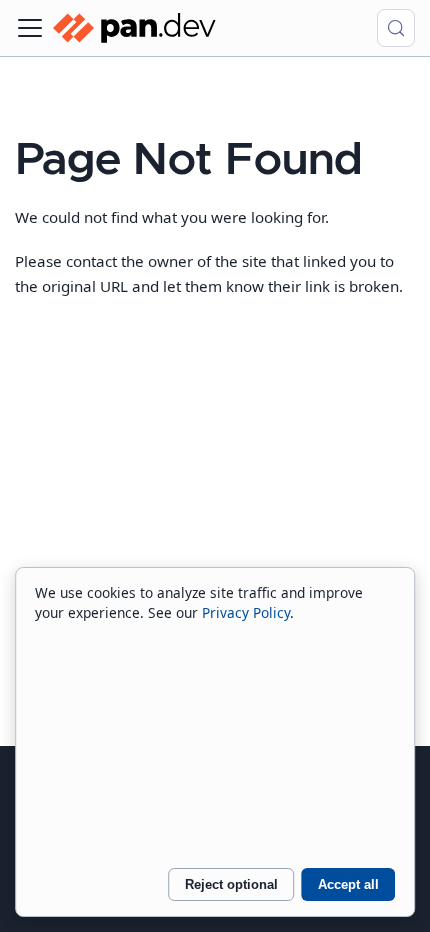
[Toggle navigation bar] (30, 28)
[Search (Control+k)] (396, 28)
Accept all (348, 884)
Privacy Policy (246, 612)
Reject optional (231, 884)
